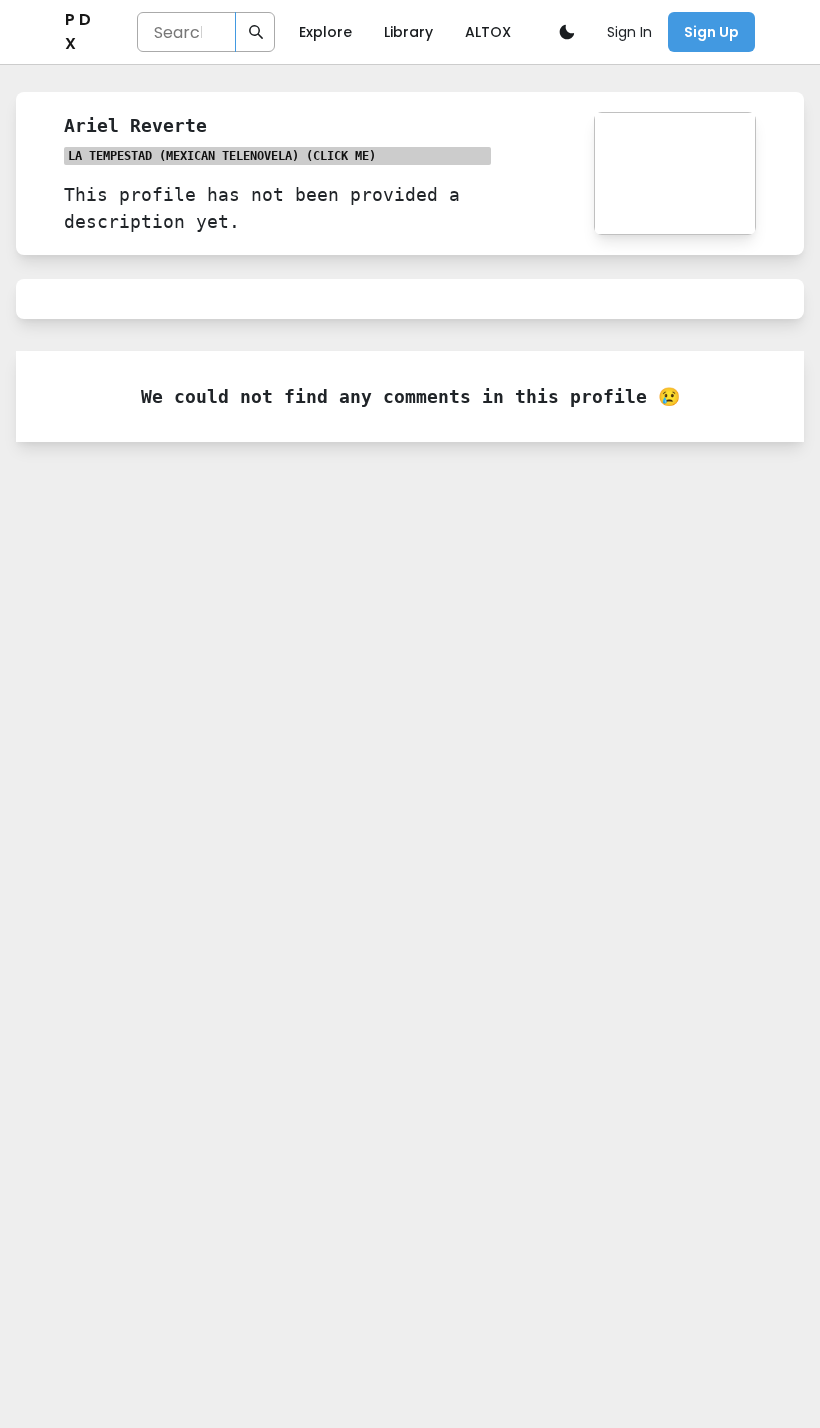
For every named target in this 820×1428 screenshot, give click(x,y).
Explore (325, 32)
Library (408, 32)
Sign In (629, 32)
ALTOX (488, 32)
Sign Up (711, 32)
